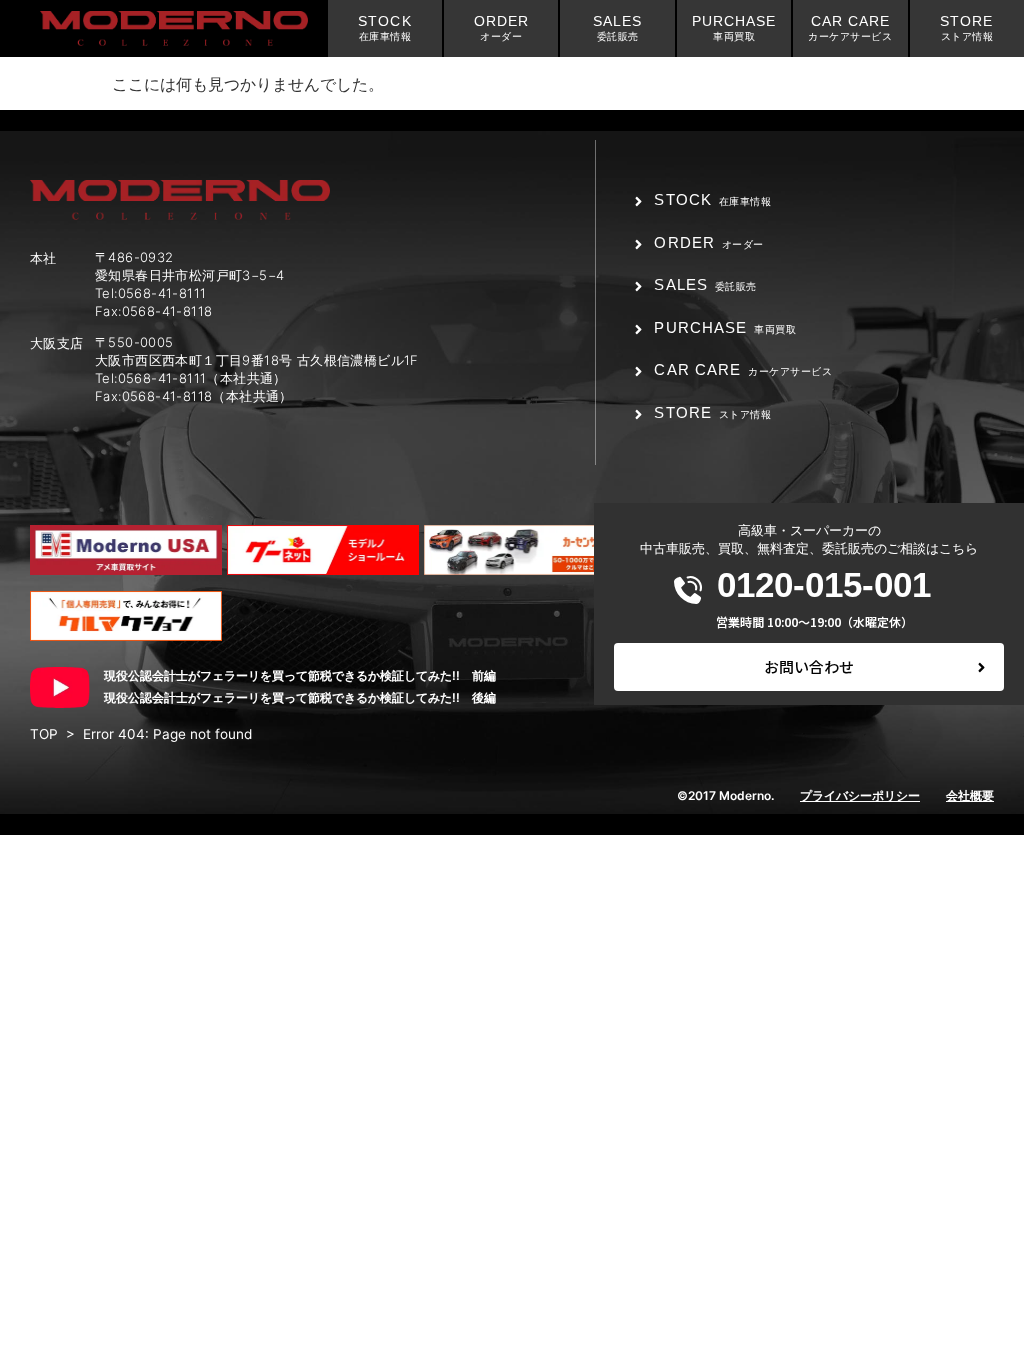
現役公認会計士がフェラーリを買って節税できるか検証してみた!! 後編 (300, 697)
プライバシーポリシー (860, 795)
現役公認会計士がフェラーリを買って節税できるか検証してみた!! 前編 (300, 675)
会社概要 (970, 795)
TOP (44, 734)
